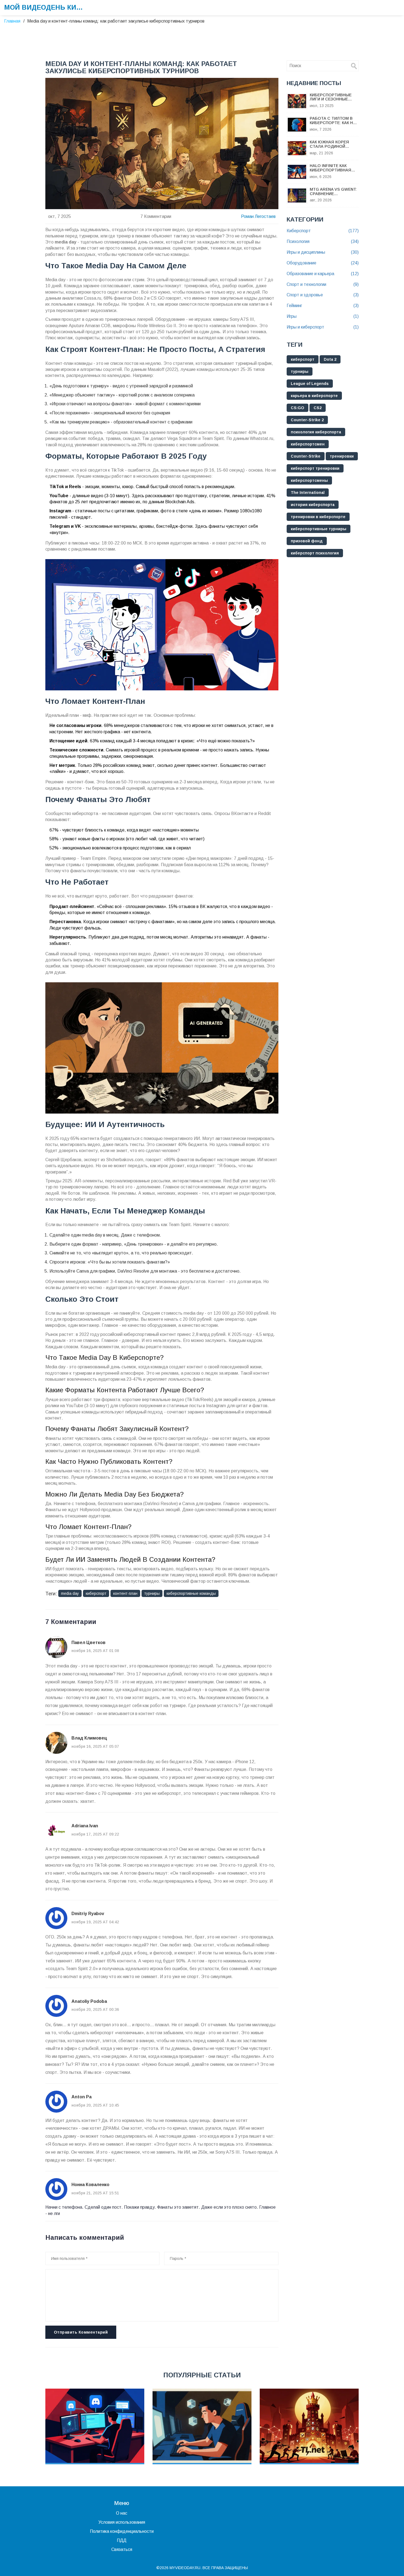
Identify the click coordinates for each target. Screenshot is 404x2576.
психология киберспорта (316, 432)
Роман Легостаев (258, 216)
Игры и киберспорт (323, 327)
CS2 (318, 408)
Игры (323, 316)
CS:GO (298, 408)
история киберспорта (313, 505)
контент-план (125, 1593)
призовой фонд (307, 541)
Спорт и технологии (323, 284)
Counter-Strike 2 (307, 420)
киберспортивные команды (191, 1593)
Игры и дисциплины (323, 252)
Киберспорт (323, 231)
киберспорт (96, 1593)
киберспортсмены (309, 480)
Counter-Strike (306, 456)
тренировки (342, 456)
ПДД (122, 2540)
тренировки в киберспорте (318, 517)
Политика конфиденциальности (122, 2531)
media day (70, 1593)
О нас (122, 2513)
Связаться (122, 2549)
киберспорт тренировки (315, 468)
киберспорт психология (315, 553)
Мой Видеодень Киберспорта (45, 7)
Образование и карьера (323, 274)
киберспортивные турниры (319, 529)
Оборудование (323, 263)
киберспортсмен (308, 444)
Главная (12, 21)
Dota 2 (330, 359)
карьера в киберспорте (314, 396)
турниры (152, 1593)
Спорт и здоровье (323, 295)
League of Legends (310, 384)
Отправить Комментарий (81, 2332)
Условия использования (122, 2522)
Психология (323, 241)
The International (308, 493)
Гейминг (323, 306)
